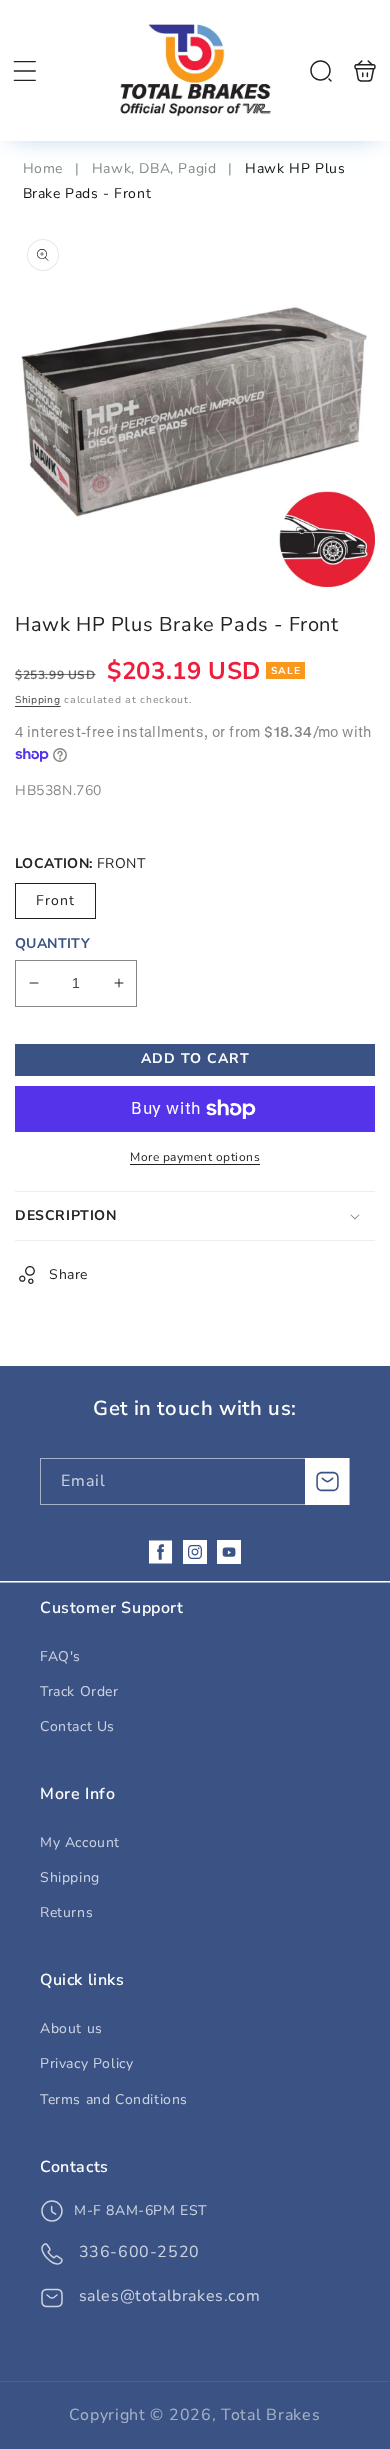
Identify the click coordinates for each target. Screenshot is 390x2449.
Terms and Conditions (114, 2099)
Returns (66, 1912)
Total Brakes (270, 2415)
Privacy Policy (86, 2063)
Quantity (52, 943)
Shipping (38, 700)
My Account (80, 1842)
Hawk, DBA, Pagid (154, 168)
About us (71, 2028)
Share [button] (68, 1274)
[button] (25, 71)
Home (45, 168)
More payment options (195, 1157)
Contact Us (77, 1726)
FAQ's (60, 1656)
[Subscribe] (327, 1481)
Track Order (79, 1691)
